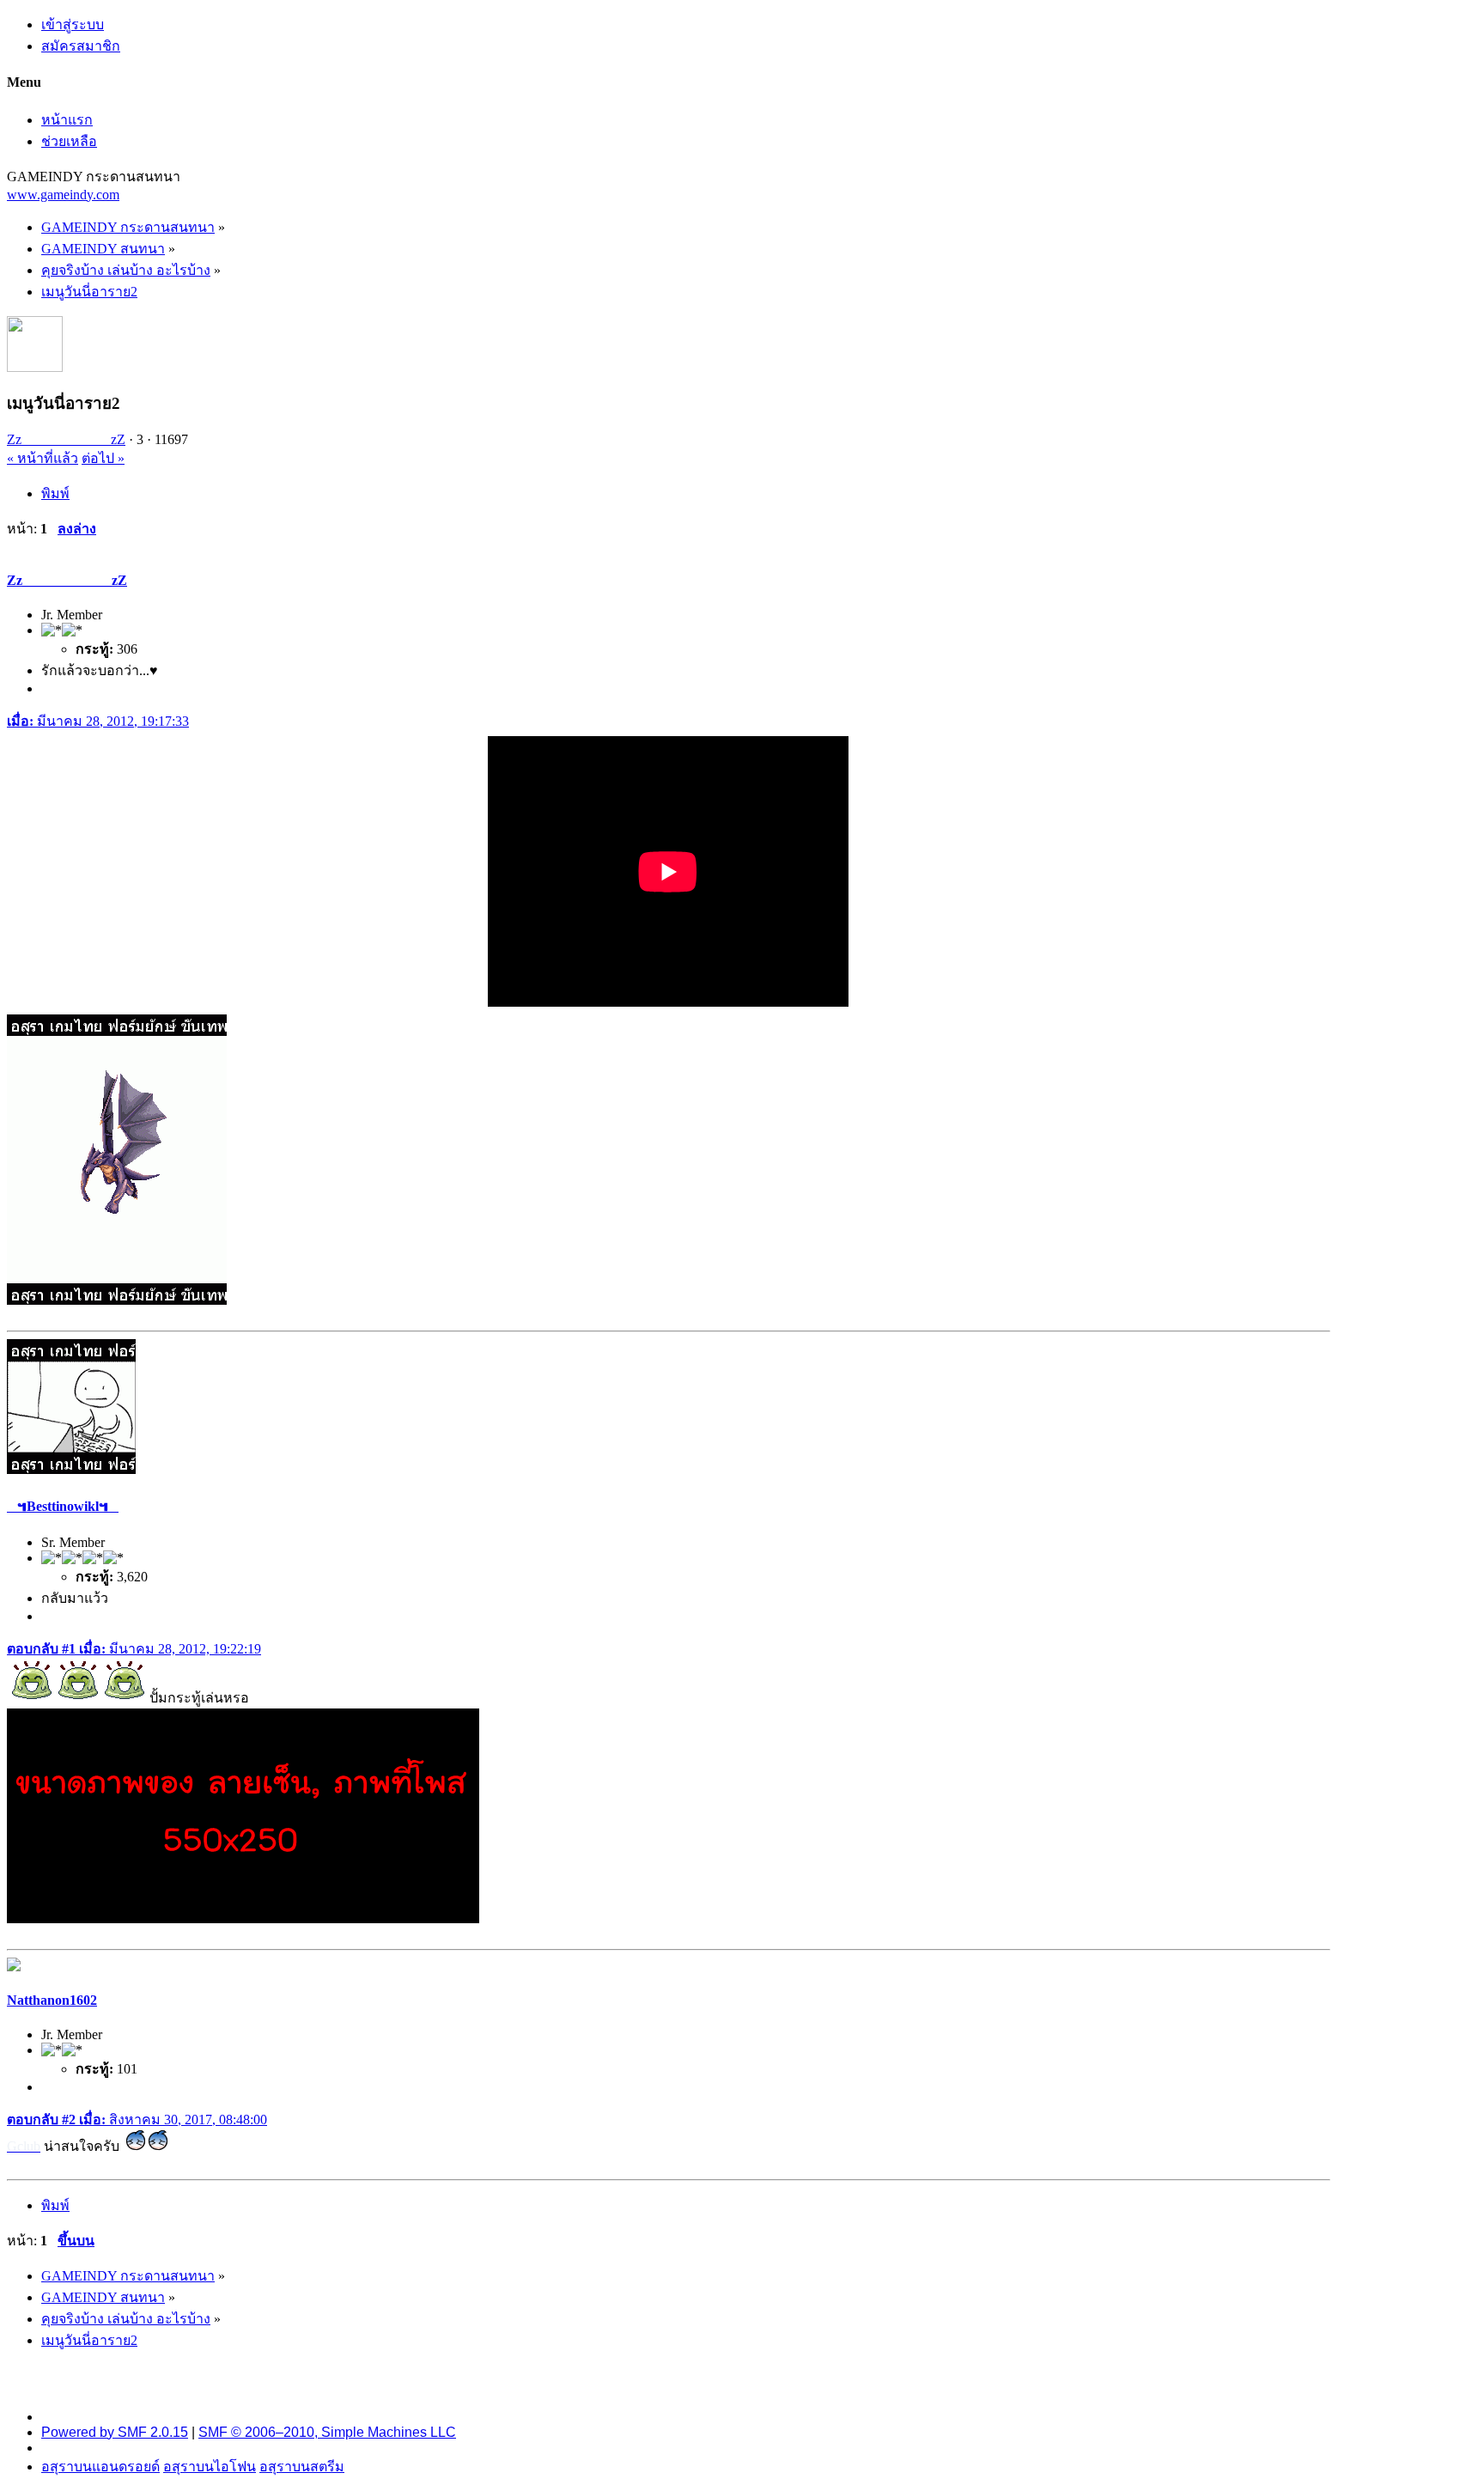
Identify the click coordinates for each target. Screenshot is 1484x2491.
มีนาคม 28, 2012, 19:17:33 (98, 721)
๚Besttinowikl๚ (63, 1506)
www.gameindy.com (63, 195)
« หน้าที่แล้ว (43, 458)
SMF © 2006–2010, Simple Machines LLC (327, 2432)
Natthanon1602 (52, 2000)
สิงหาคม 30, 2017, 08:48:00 (137, 2119)
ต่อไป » (103, 458)
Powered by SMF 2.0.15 (115, 2432)
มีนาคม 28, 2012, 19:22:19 (134, 1649)
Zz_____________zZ (66, 439)
